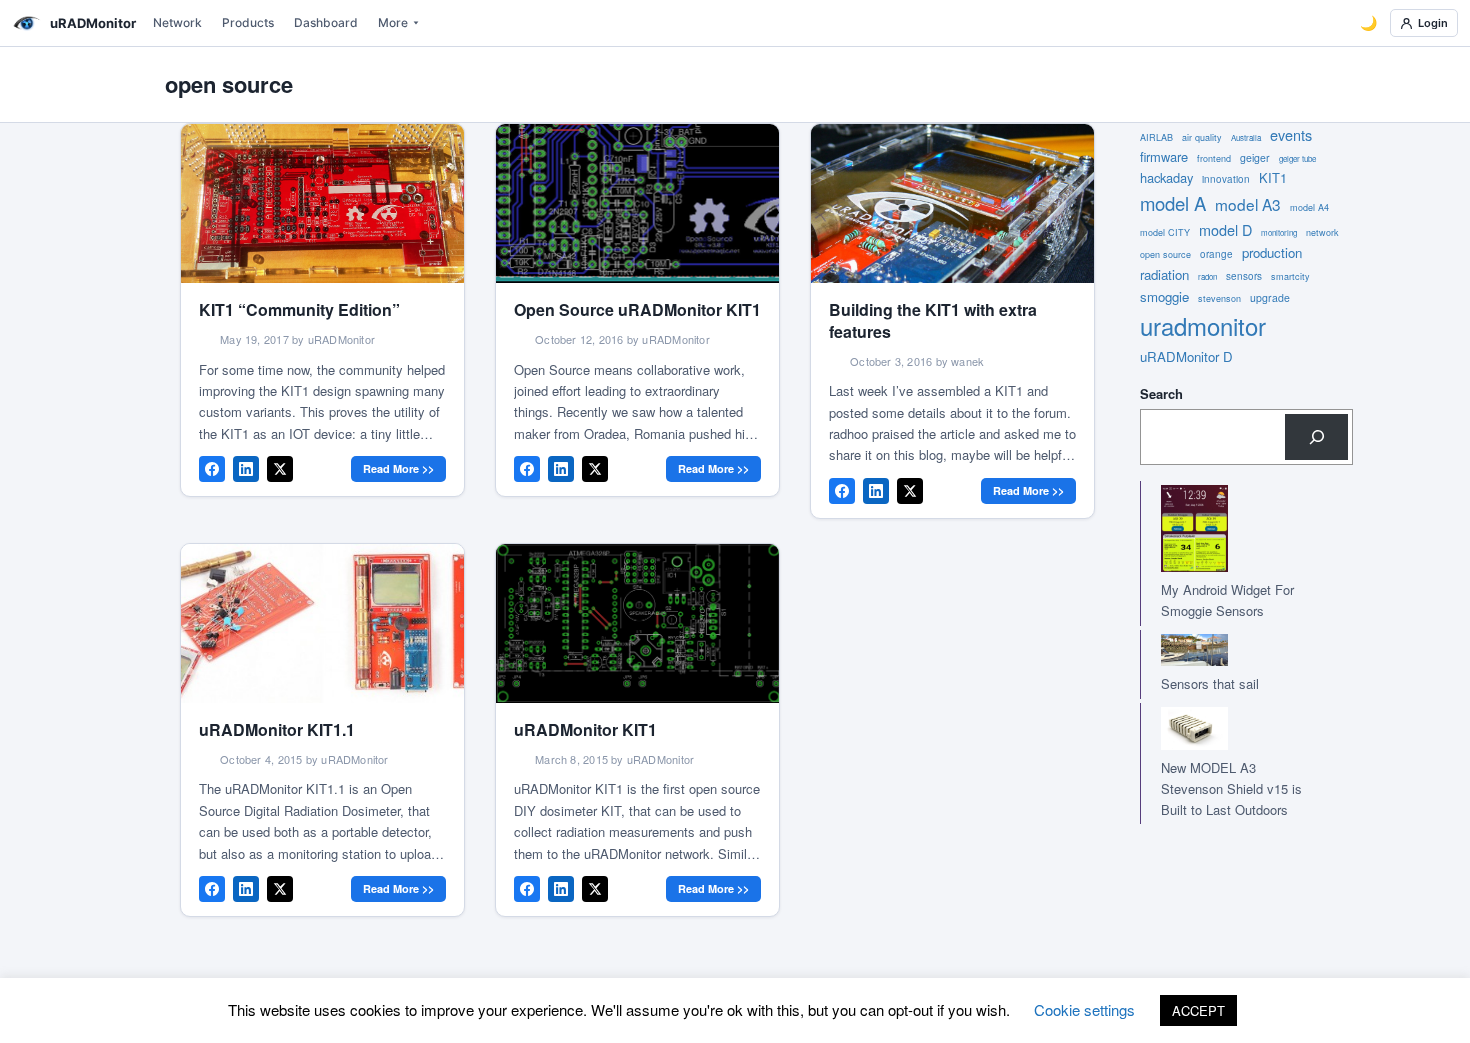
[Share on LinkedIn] (246, 469)
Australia (1246, 137)
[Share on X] (280, 469)
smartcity (1290, 276)
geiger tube (1297, 158)
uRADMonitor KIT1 (585, 729)
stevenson (1219, 298)
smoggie (1164, 296)
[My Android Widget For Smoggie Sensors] (1227, 528)
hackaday (1166, 177)
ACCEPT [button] (1198, 1010)
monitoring (1279, 232)
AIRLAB (1156, 137)
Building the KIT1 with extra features (933, 320)
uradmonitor (1203, 325)
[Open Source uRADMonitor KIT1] (637, 203)
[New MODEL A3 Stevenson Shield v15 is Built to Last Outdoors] (1227, 728)
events (1291, 134)
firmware (1164, 156)
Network (177, 22)
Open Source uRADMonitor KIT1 (637, 309)
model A (1173, 203)
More (393, 22)
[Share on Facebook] (212, 469)
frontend (1214, 158)
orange (1216, 254)
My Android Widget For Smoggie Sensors (1227, 600)
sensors (1244, 276)
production (1272, 252)
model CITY (1165, 232)
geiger (1255, 157)
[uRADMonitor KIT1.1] (322, 623)
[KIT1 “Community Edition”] (322, 203)
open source (1165, 254)
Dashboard (326, 22)
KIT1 (1273, 177)
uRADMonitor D (1186, 356)
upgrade (1270, 297)
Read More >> (398, 468)
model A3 (1248, 204)
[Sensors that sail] (1227, 650)
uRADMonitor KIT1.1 (277, 729)
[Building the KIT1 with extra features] (952, 203)
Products (248, 22)
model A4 (1309, 207)
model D (1225, 229)
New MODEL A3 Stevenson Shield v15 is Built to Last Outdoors (1231, 788)
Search (1161, 393)
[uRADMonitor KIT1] (637, 623)
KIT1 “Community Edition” (299, 309)
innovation (1226, 179)
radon (1207, 276)
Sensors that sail (1210, 683)
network (1322, 232)
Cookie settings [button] (1084, 1009)
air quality (1202, 137)
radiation (1164, 274)
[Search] (1316, 436)
